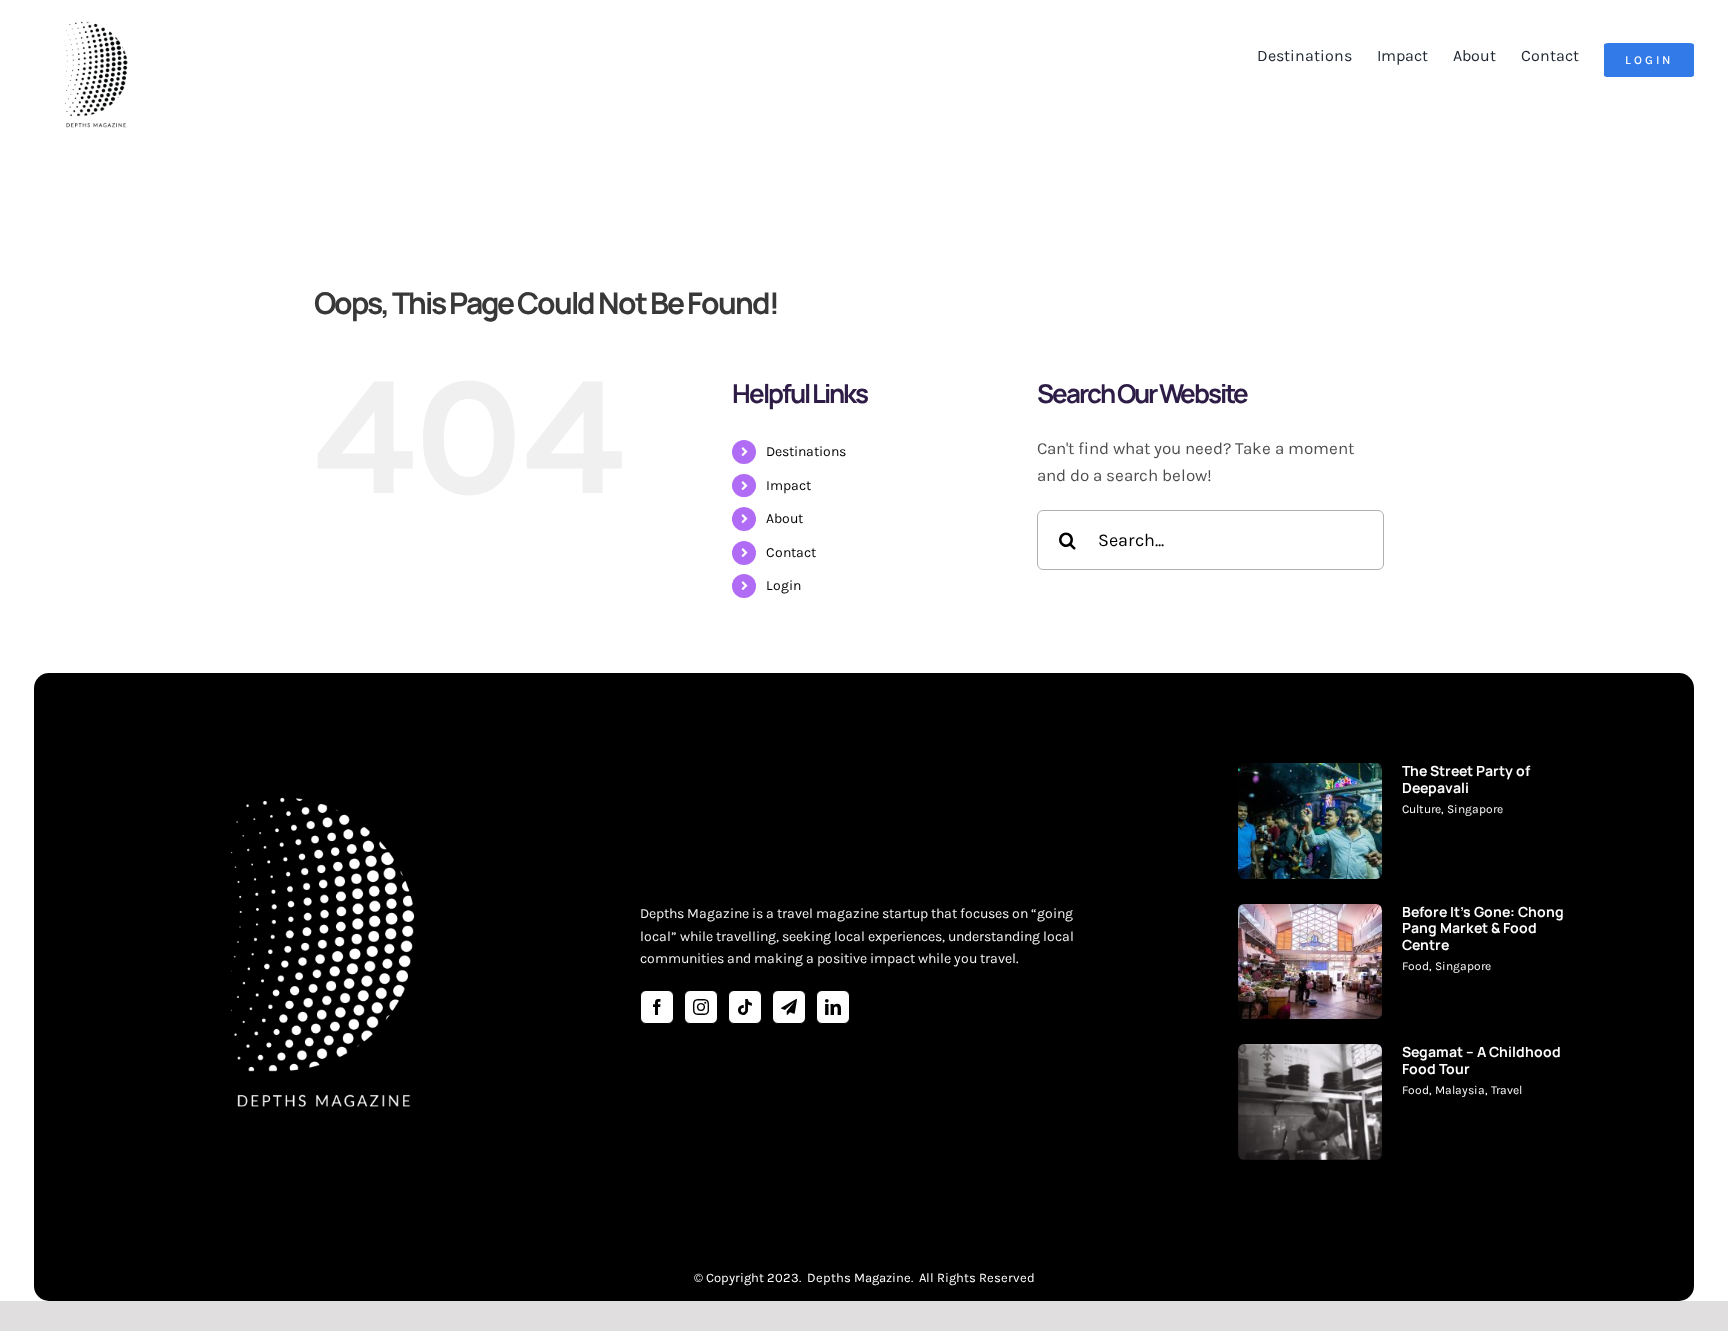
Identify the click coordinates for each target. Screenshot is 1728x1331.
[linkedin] (833, 1007)
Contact (791, 552)
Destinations (806, 451)
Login (783, 585)
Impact (788, 485)
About (784, 518)
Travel (1506, 1090)
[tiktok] (745, 1007)
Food (1415, 966)
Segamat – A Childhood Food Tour (1481, 1060)
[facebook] (657, 1007)
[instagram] (701, 1007)
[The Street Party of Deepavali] (1310, 821)
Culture (1421, 809)
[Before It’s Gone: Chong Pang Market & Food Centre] (1310, 962)
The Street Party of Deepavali (1466, 779)
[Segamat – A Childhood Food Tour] (1310, 1102)
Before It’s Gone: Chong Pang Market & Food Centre (1483, 928)
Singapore (1475, 809)
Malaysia (1460, 1090)
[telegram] (789, 1007)
